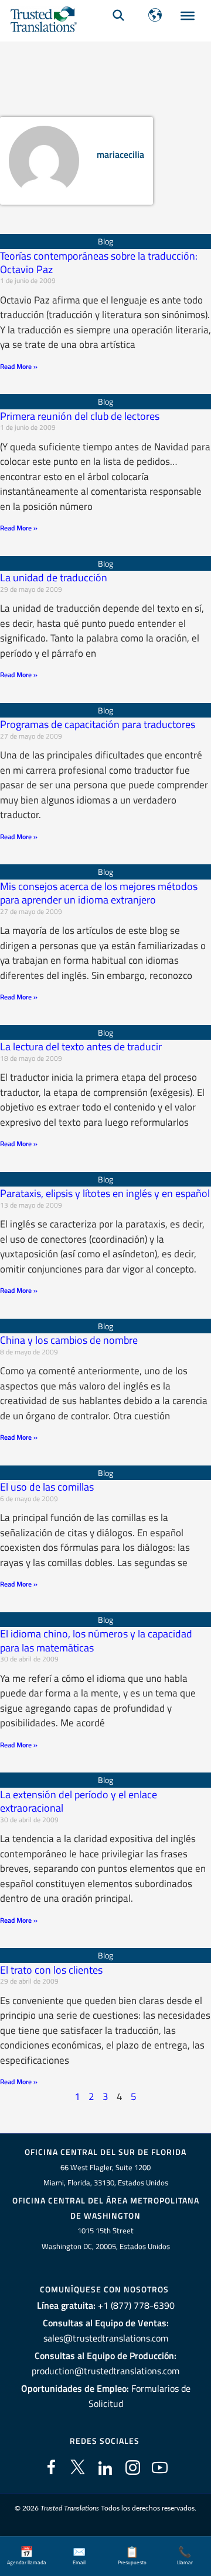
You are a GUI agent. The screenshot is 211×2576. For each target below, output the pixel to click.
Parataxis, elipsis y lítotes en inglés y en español (105, 1193)
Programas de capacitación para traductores (98, 724)
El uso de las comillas (47, 1487)
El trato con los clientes (51, 1970)
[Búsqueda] (118, 15)
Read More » (19, 366)
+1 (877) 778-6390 (136, 2305)
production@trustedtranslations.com (105, 2371)
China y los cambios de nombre (69, 1340)
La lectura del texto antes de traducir (81, 1046)
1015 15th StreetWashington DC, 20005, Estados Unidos (106, 2238)
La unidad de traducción (54, 577)
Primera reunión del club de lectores (80, 416)
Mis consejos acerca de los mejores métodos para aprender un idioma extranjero (99, 893)
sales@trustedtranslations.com (106, 2338)
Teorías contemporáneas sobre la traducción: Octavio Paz (99, 263)
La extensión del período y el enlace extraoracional (79, 1801)
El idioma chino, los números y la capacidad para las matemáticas (96, 1640)
